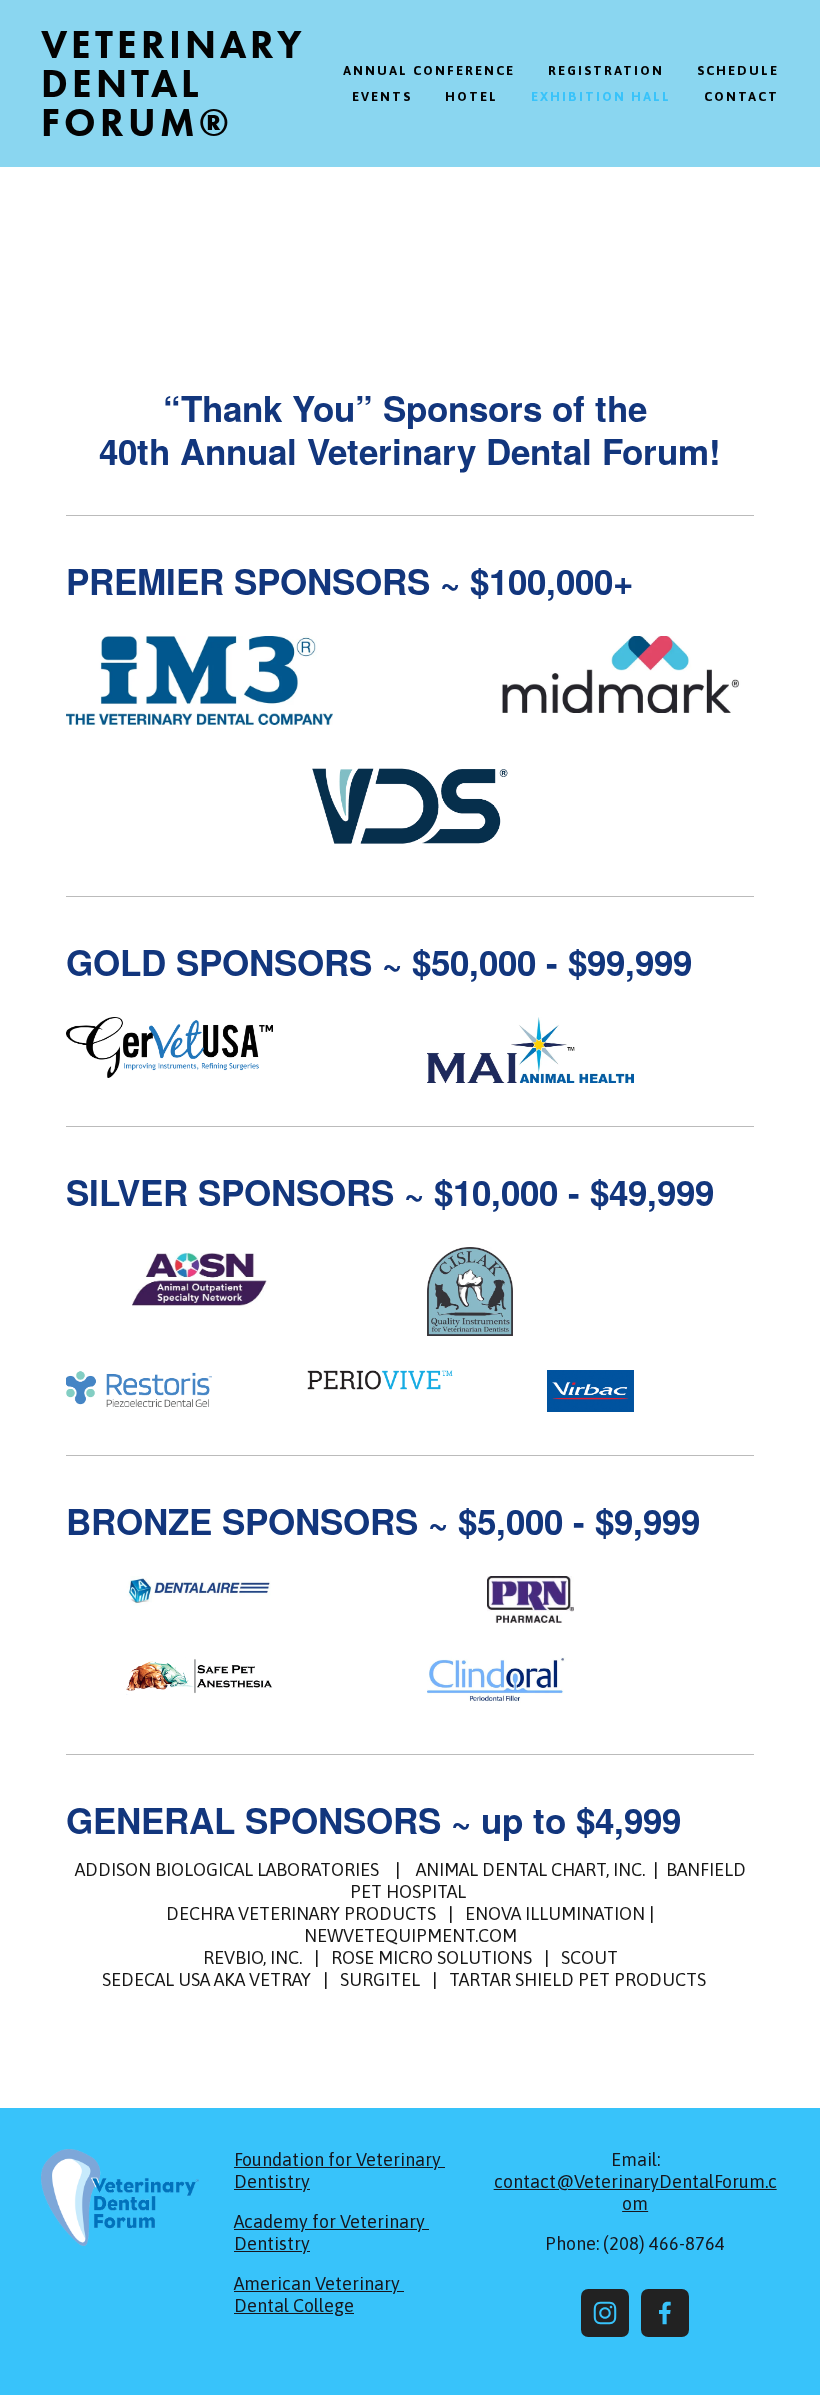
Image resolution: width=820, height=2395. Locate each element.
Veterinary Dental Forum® (173, 83)
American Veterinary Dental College (319, 2294)
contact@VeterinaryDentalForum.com (635, 2192)
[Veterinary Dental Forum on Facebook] (665, 2313)
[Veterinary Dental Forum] (605, 2313)
